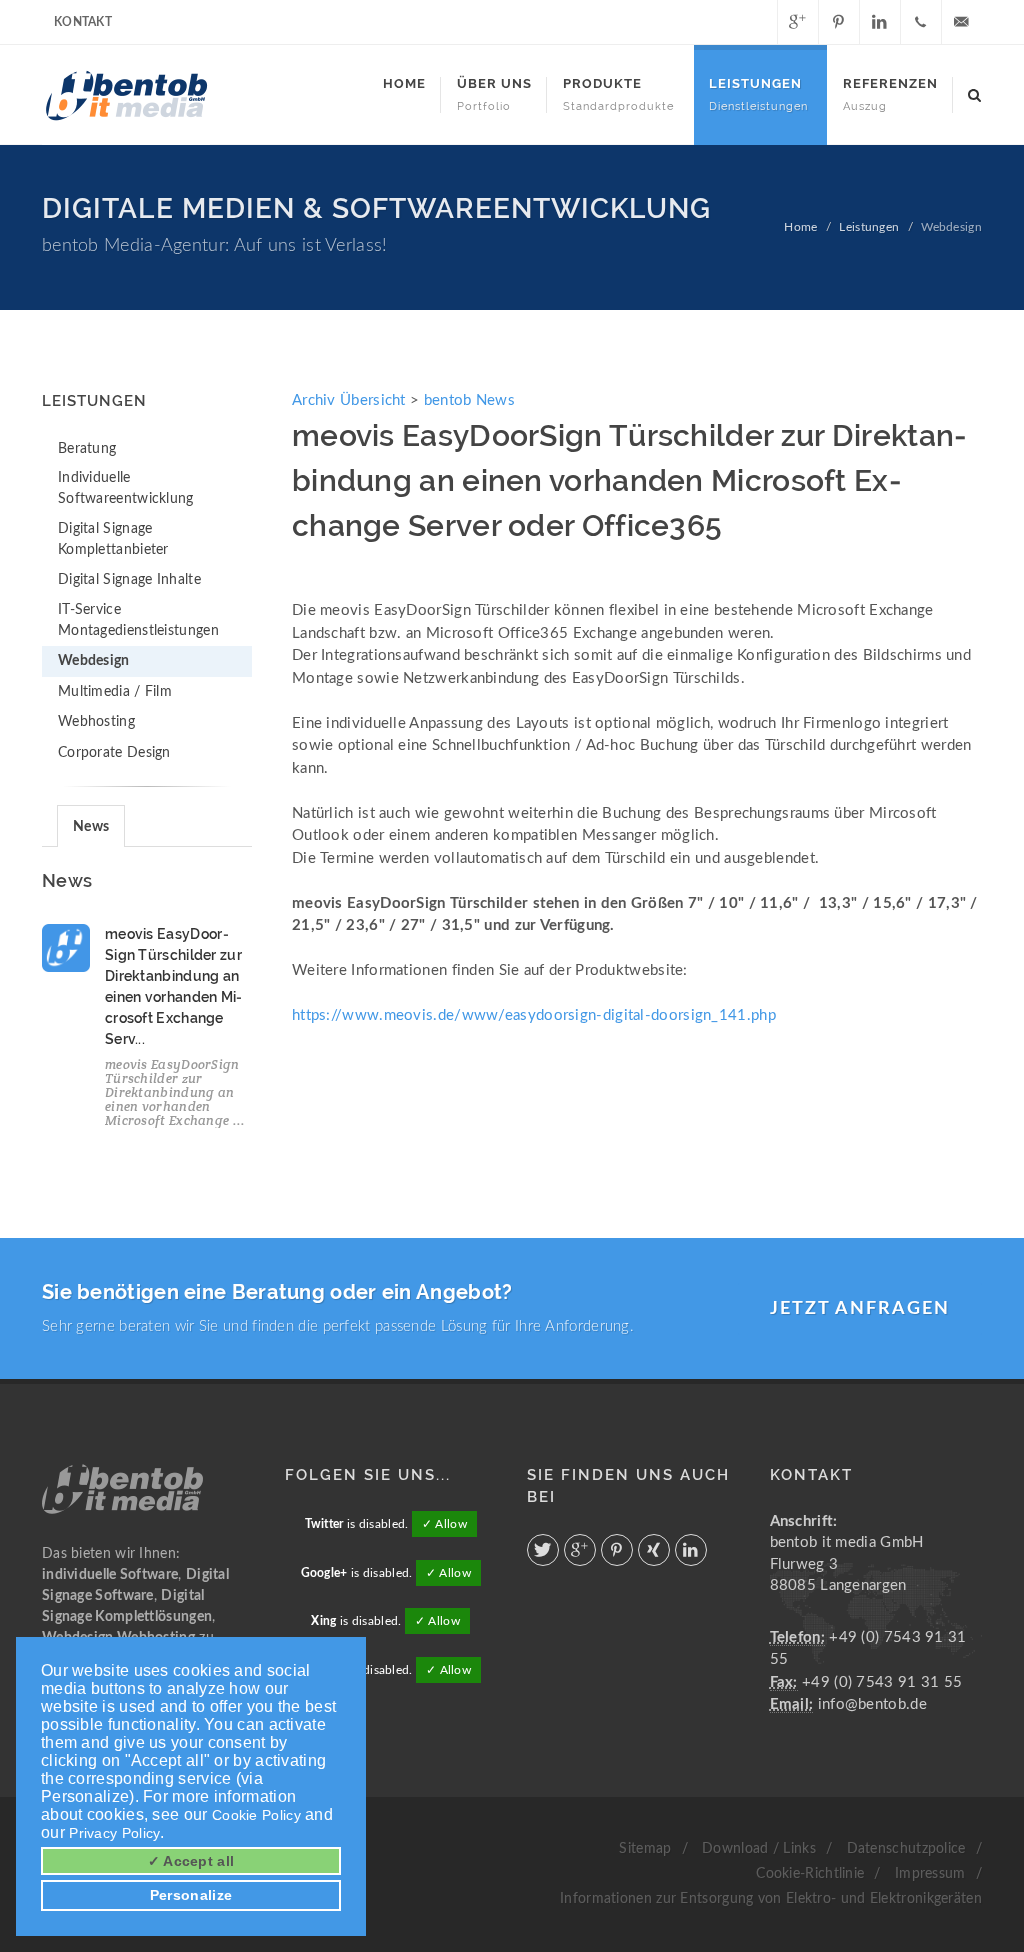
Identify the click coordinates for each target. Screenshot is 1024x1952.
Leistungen (869, 227)
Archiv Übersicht (349, 400)
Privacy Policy (114, 1833)
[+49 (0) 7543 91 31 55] (921, 22)
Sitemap (645, 1849)
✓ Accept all (191, 1861)
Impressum (930, 1874)
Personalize (191, 1895)
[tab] (91, 825)
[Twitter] (757, 22)
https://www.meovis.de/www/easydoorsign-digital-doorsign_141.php (534, 1015)
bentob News (469, 400)
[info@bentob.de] (962, 22)
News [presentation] (91, 827)
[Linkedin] (880, 22)
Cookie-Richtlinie (810, 1874)
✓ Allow (444, 1524)
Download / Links (759, 1849)
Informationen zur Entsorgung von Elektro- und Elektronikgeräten (771, 1899)
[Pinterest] (839, 22)
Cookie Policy (256, 1815)
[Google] (798, 22)
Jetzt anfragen (860, 1309)
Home (800, 227)
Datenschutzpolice (906, 1849)
